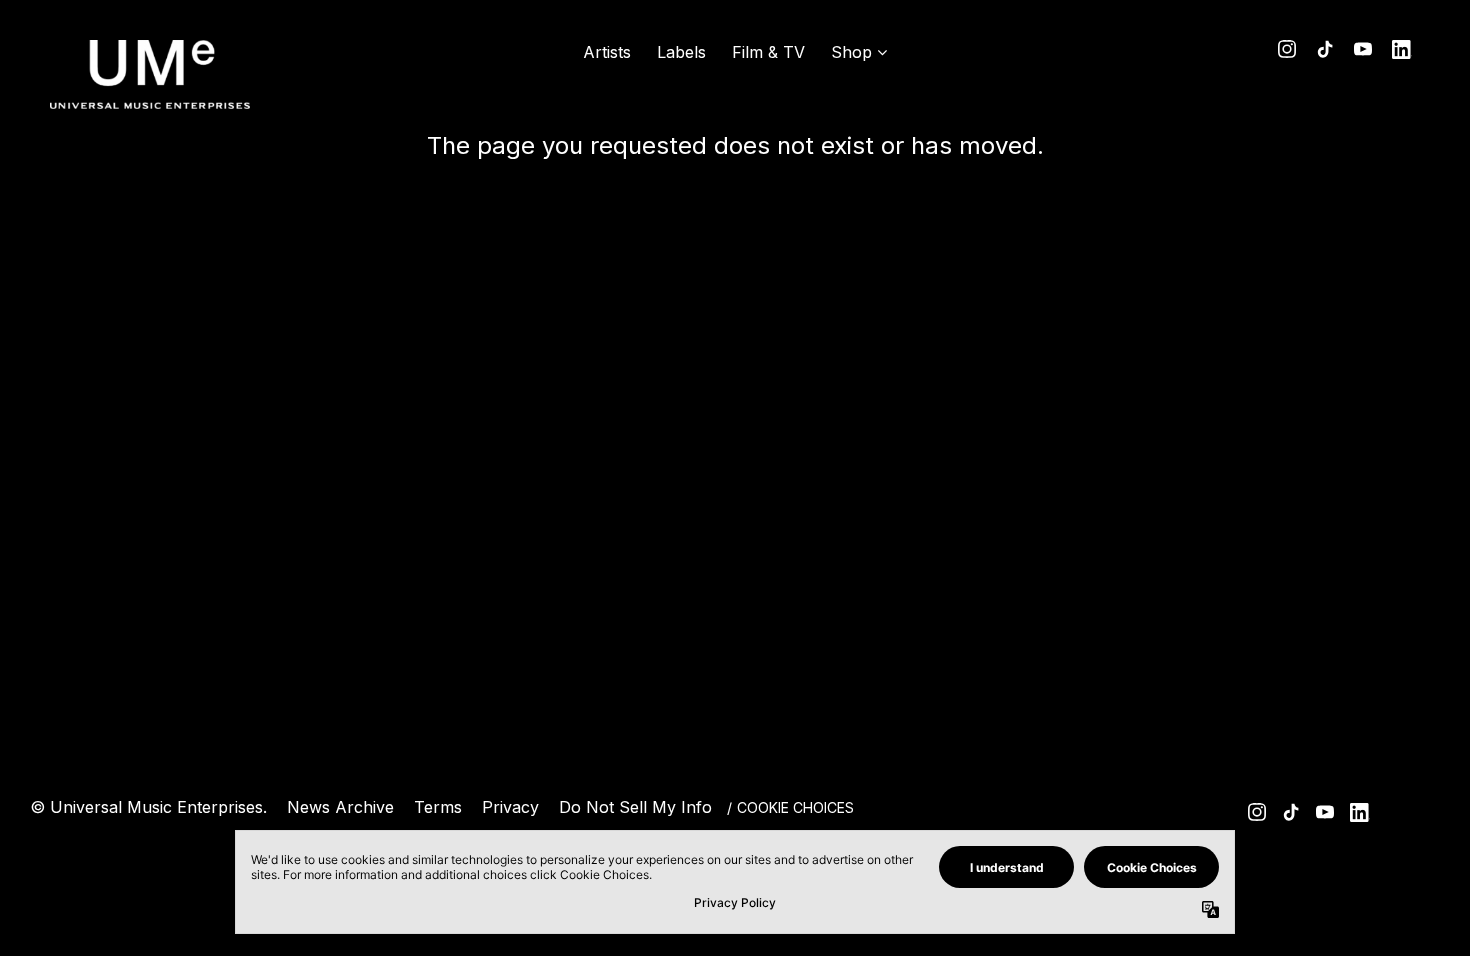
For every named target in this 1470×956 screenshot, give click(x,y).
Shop (851, 52)
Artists (607, 52)
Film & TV (768, 52)
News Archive (340, 807)
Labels (681, 52)
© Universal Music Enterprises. (148, 807)
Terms (438, 807)
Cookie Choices (795, 807)
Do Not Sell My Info (635, 807)
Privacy (510, 807)
